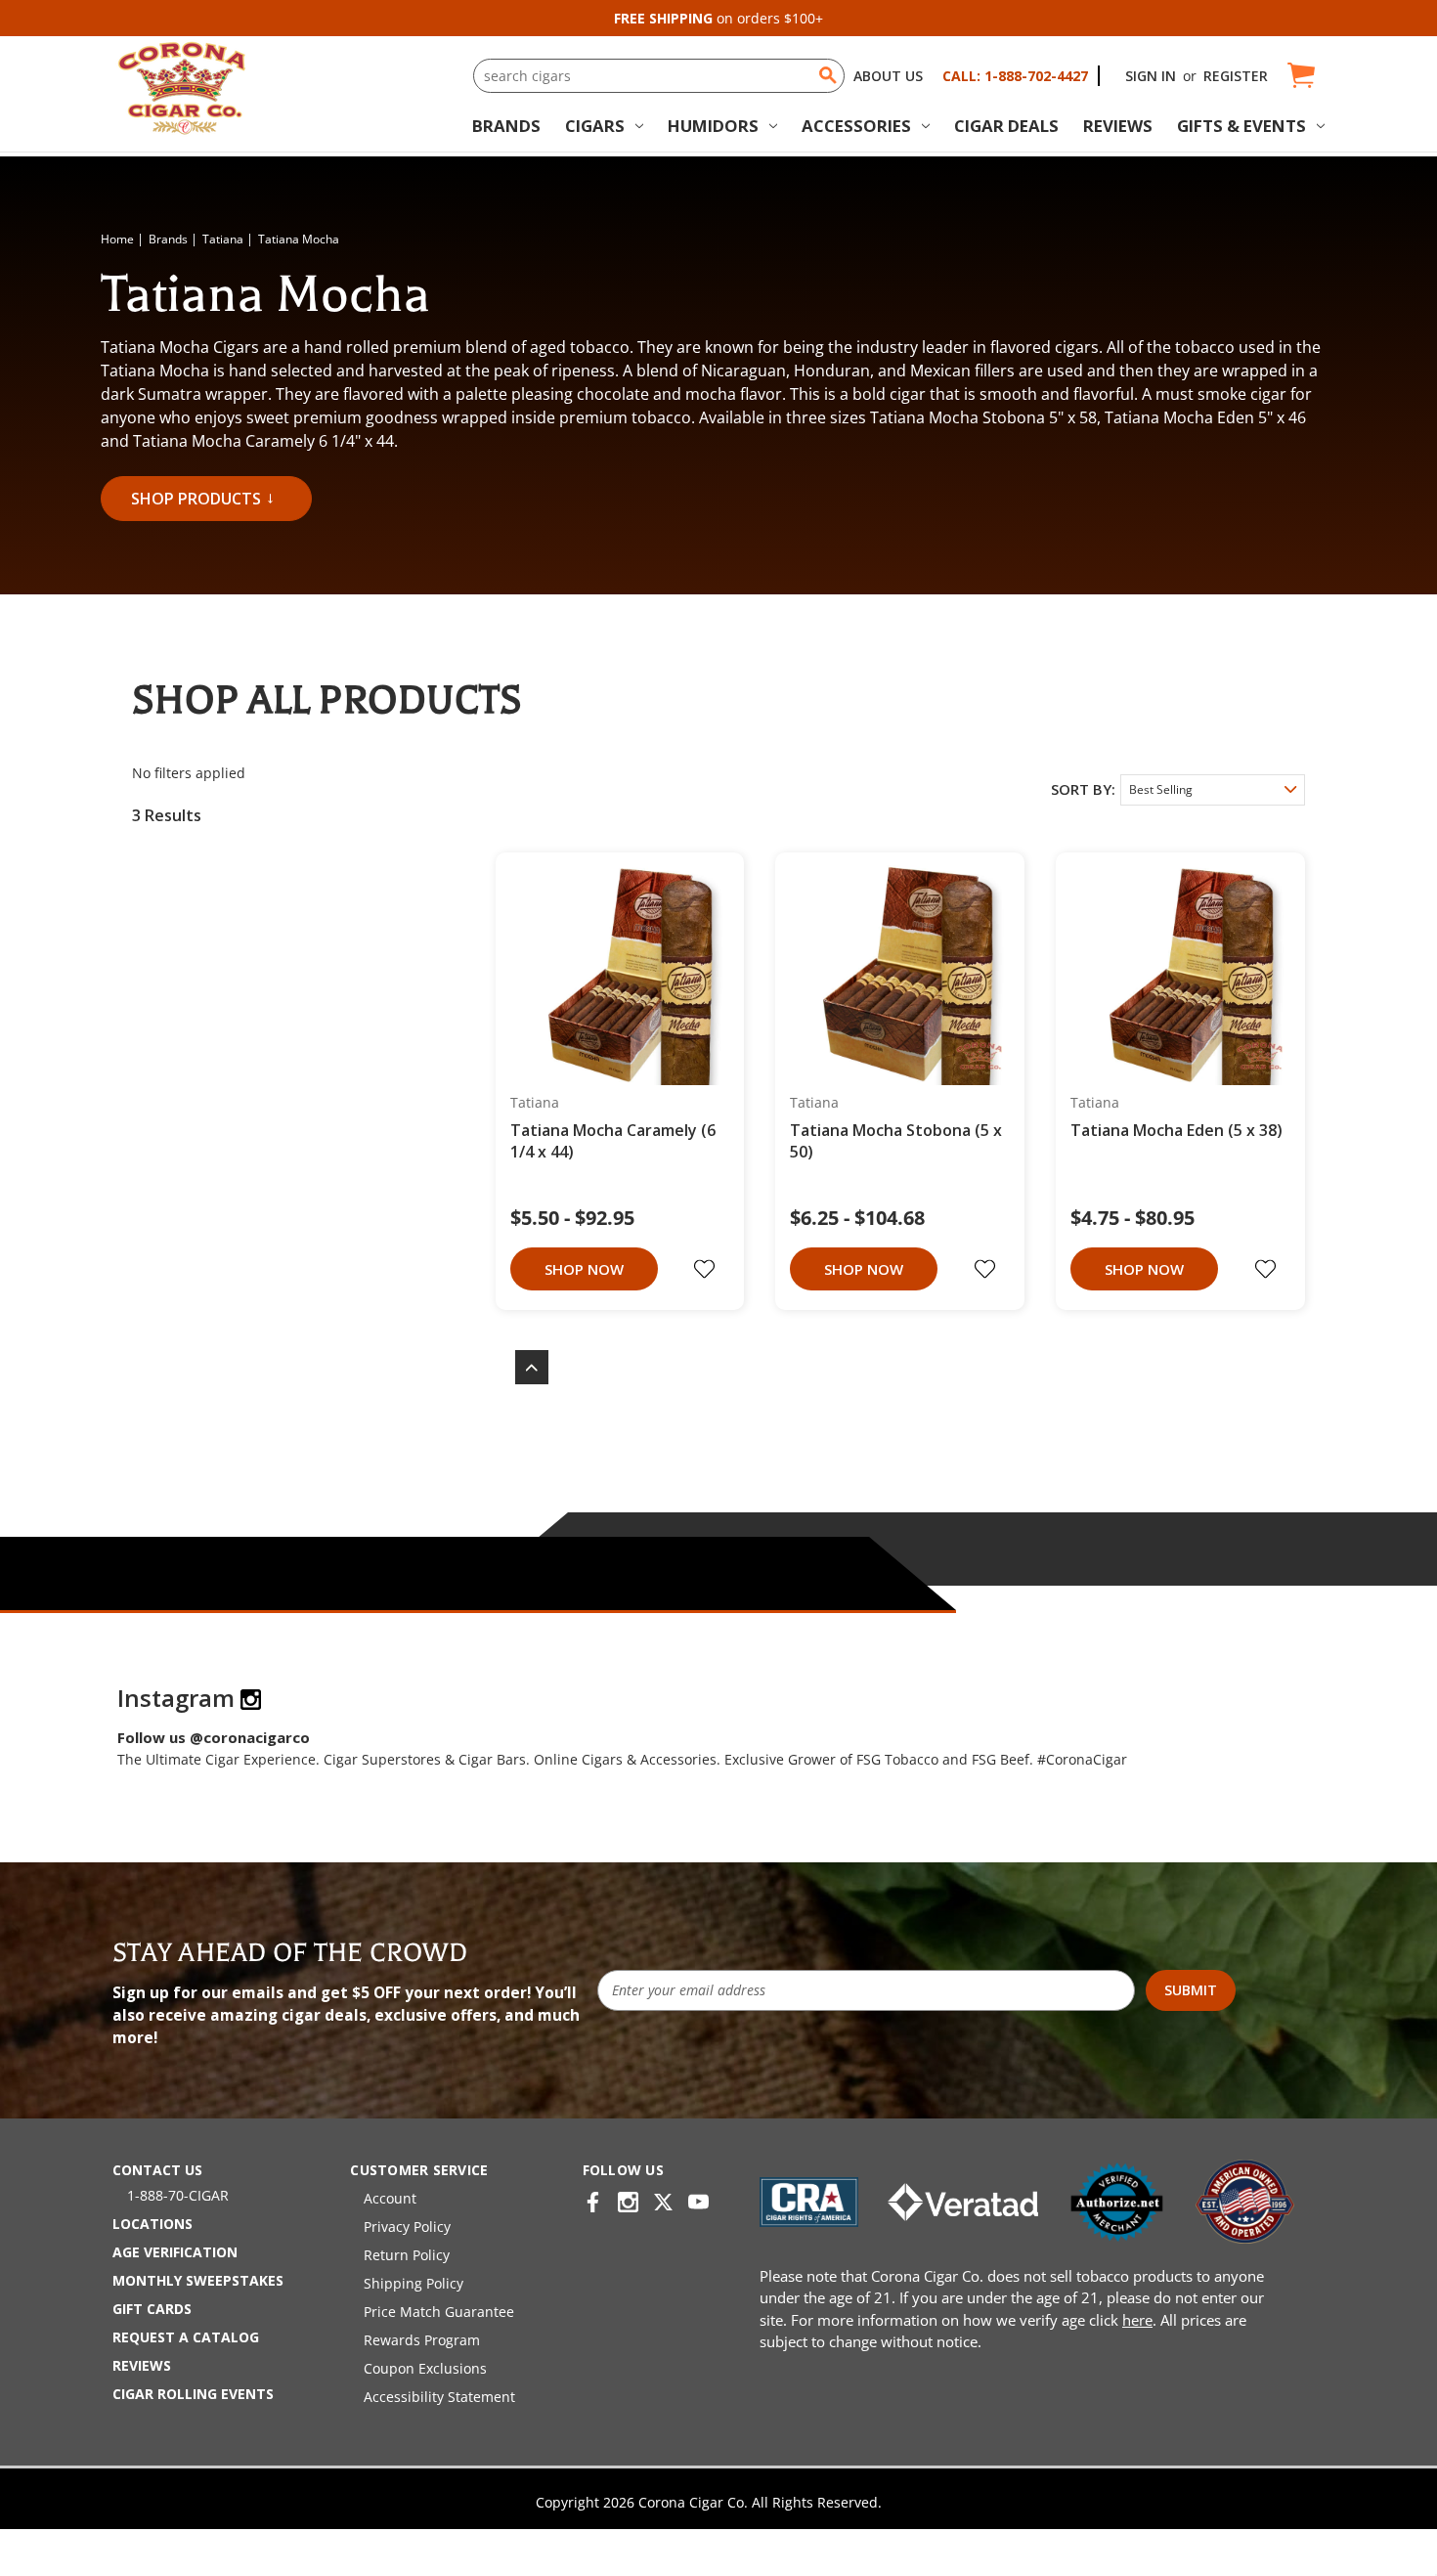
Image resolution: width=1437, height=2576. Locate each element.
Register (1236, 76)
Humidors (713, 126)
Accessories (856, 126)
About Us (888, 76)
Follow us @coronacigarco (214, 1737)
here (1137, 2320)
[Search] (828, 75)
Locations (152, 2224)
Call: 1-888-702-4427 (1015, 76)
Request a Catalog (186, 2337)
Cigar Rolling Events (193, 2394)
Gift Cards (152, 2309)
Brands (506, 126)
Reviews (1118, 126)
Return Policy (407, 2255)
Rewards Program (422, 2340)
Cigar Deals (1006, 126)
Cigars (595, 126)
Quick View (613, 977)
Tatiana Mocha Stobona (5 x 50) (896, 1141)
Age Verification (175, 2252)
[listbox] (1213, 790)
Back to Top (522, 1367)
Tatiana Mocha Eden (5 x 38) (1176, 1130)
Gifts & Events (1241, 126)
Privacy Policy (407, 2227)
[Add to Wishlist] (707, 1269)
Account (390, 2198)
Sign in (1151, 76)
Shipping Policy (414, 2283)
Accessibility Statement (439, 2397)
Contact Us (157, 2170)
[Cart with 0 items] (1300, 76)
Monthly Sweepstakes (198, 2280)
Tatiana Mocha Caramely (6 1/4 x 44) (613, 1141)
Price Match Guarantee (439, 2312)
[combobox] (659, 76)
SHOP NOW (584, 1269)
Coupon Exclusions (425, 2368)
